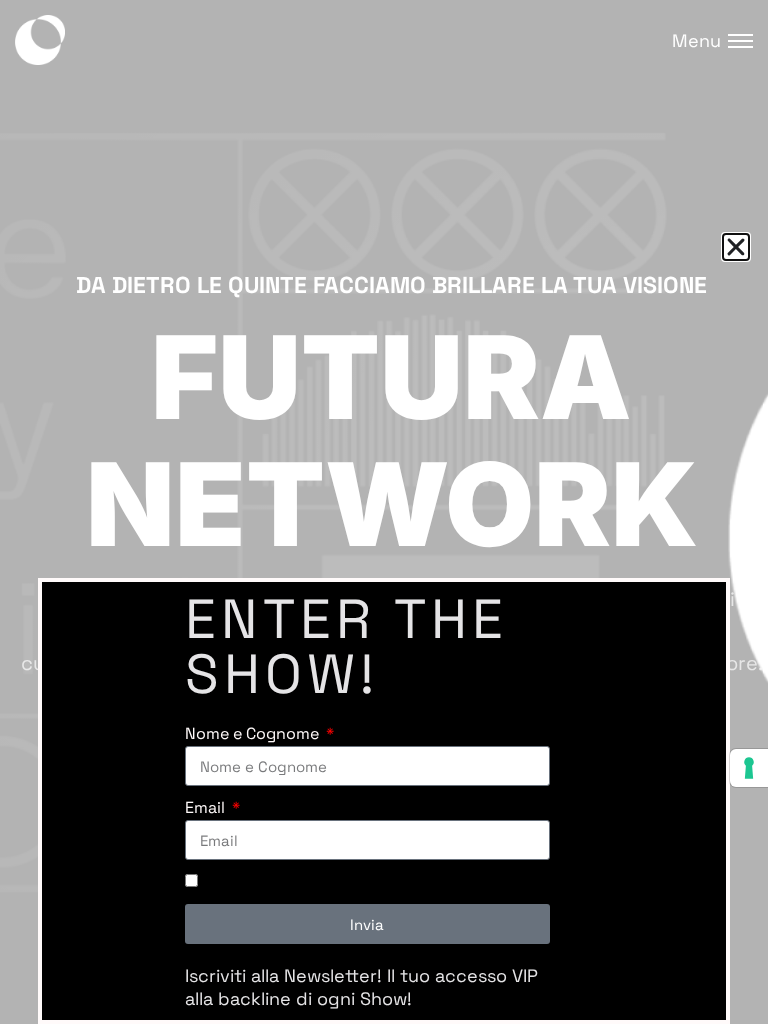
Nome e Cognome (254, 733)
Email (207, 807)
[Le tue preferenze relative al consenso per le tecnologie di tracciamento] (749, 768)
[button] (736, 247)
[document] (384, 512)
